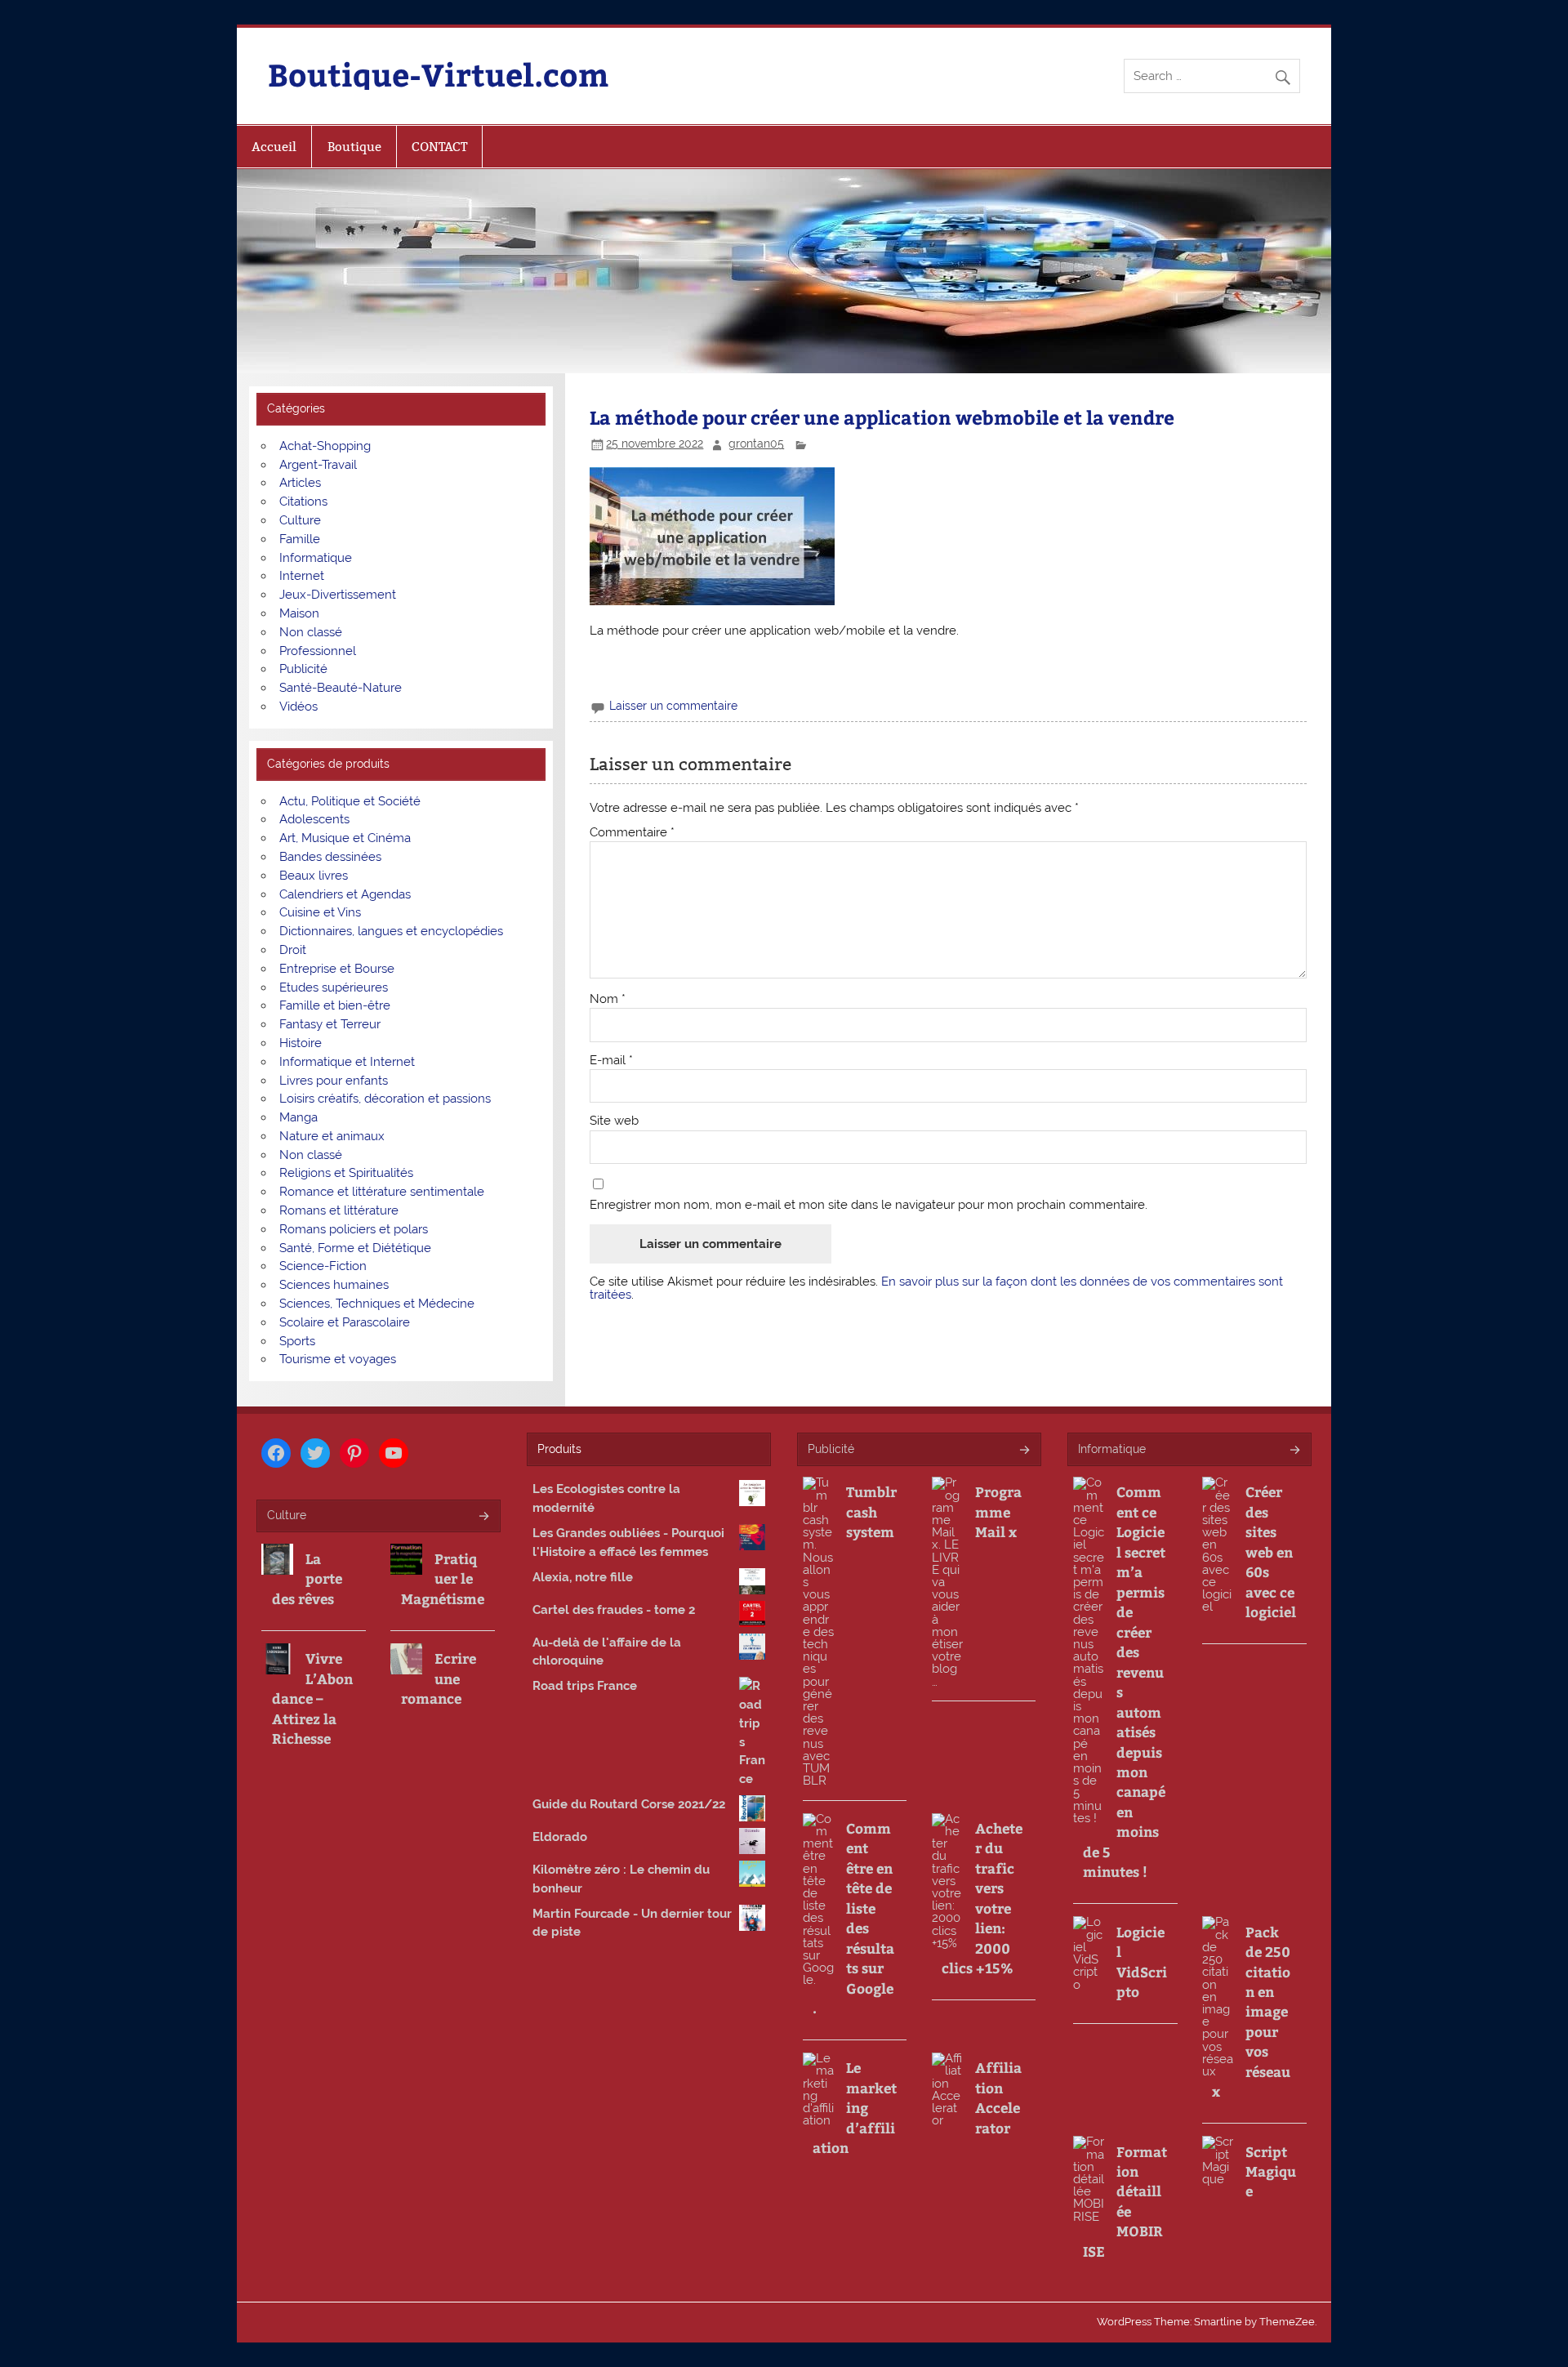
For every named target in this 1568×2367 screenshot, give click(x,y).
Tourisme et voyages (338, 1359)
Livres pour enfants (334, 1081)
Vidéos (298, 707)
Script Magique (1271, 2171)
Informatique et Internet (347, 1062)
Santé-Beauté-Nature (341, 688)
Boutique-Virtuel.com (438, 74)
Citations (303, 501)
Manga (298, 1117)
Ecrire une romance (439, 1678)
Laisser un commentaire (673, 706)
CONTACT (439, 147)
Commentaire (632, 833)
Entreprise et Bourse (337, 969)
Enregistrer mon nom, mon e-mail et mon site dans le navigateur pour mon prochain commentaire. (869, 1205)
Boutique (354, 147)
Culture (300, 520)
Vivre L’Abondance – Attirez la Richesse (312, 1698)
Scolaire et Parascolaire (345, 1322)
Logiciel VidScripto (1142, 1961)
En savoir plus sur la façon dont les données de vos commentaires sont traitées (936, 1288)
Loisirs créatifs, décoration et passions (385, 1099)
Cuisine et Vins (320, 912)
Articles (300, 483)
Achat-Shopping (325, 446)
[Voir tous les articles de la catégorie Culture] (483, 1517)
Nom (608, 999)
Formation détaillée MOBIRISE (1125, 2201)
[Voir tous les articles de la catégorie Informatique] (1294, 1451)
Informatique (316, 558)
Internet (302, 576)
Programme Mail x (998, 1511)
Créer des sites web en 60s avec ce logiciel (1271, 1551)
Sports (297, 1341)
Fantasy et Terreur (330, 1024)
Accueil (274, 147)
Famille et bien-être (335, 1005)
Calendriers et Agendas (345, 894)
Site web (614, 1121)
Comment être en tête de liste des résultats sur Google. (853, 1918)
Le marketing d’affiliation (855, 2107)
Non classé (311, 632)
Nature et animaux (332, 1136)
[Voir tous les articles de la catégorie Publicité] (1024, 1451)
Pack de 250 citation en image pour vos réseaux (1251, 2012)
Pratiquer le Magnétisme (443, 1578)
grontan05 (756, 444)
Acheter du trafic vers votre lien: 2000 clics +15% (982, 1898)
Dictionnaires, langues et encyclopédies (391, 931)
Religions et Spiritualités (346, 1173)
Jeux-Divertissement (338, 595)
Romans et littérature (339, 1210)
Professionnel (318, 651)
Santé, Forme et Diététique (355, 1248)
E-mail (611, 1061)
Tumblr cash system (871, 1511)
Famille (300, 539)
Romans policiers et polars (354, 1229)
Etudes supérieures (334, 987)
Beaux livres (314, 876)
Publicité (303, 669)
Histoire (301, 1043)
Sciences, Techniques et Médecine (377, 1304)
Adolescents (314, 819)
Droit (293, 950)
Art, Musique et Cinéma (345, 838)
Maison (299, 613)
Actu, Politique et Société (350, 801)
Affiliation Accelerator (998, 2097)
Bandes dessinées (330, 857)
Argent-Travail (318, 465)
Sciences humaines (334, 1285)
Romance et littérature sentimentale (382, 1192)
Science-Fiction (323, 1266)
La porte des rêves (307, 1578)
